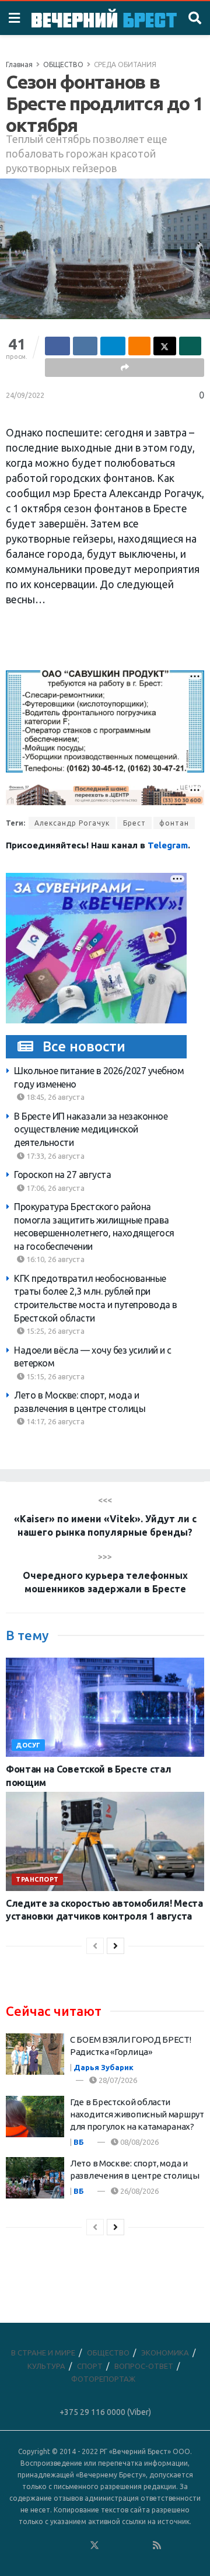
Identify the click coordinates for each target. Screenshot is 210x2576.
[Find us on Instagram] (126, 2546)
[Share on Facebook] (57, 346)
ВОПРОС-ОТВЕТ (144, 2366)
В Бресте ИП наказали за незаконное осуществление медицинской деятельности (91, 1129)
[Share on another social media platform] (125, 368)
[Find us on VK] (63, 2546)
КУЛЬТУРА (46, 2366)
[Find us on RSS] (157, 2546)
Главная (19, 64)
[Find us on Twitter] (94, 2546)
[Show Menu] (14, 18)
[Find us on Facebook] (47, 2546)
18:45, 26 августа (55, 1097)
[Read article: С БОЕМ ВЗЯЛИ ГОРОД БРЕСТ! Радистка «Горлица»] (35, 2054)
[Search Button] (195, 18)
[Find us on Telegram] (110, 2546)
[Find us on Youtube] (142, 2546)
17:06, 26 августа (55, 1188)
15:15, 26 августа (55, 1376)
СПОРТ (90, 2366)
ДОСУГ (28, 1745)
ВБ (79, 2142)
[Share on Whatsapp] (190, 346)
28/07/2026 (117, 2080)
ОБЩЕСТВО (63, 64)
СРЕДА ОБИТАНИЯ (125, 64)
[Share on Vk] (85, 346)
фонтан (174, 823)
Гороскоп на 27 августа (62, 1175)
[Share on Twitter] (165, 346)
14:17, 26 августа (55, 1421)
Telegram (168, 845)
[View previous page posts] (95, 1946)
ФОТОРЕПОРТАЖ (103, 2379)
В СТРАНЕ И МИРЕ (43, 2353)
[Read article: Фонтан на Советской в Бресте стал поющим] (105, 1707)
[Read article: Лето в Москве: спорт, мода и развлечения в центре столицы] (35, 2178)
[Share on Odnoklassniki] (140, 346)
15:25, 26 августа (55, 1331)
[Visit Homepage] (104, 18)
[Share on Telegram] (113, 346)
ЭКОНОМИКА (165, 2353)
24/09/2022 (25, 395)
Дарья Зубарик (104, 2067)
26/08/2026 (139, 2191)
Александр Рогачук (72, 823)
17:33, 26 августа (55, 1156)
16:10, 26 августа (55, 1259)
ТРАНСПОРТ (37, 1879)
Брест (134, 823)
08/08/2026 (139, 2142)
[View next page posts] (116, 1946)
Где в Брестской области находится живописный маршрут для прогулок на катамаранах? (137, 2114)
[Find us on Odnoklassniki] (79, 2546)
